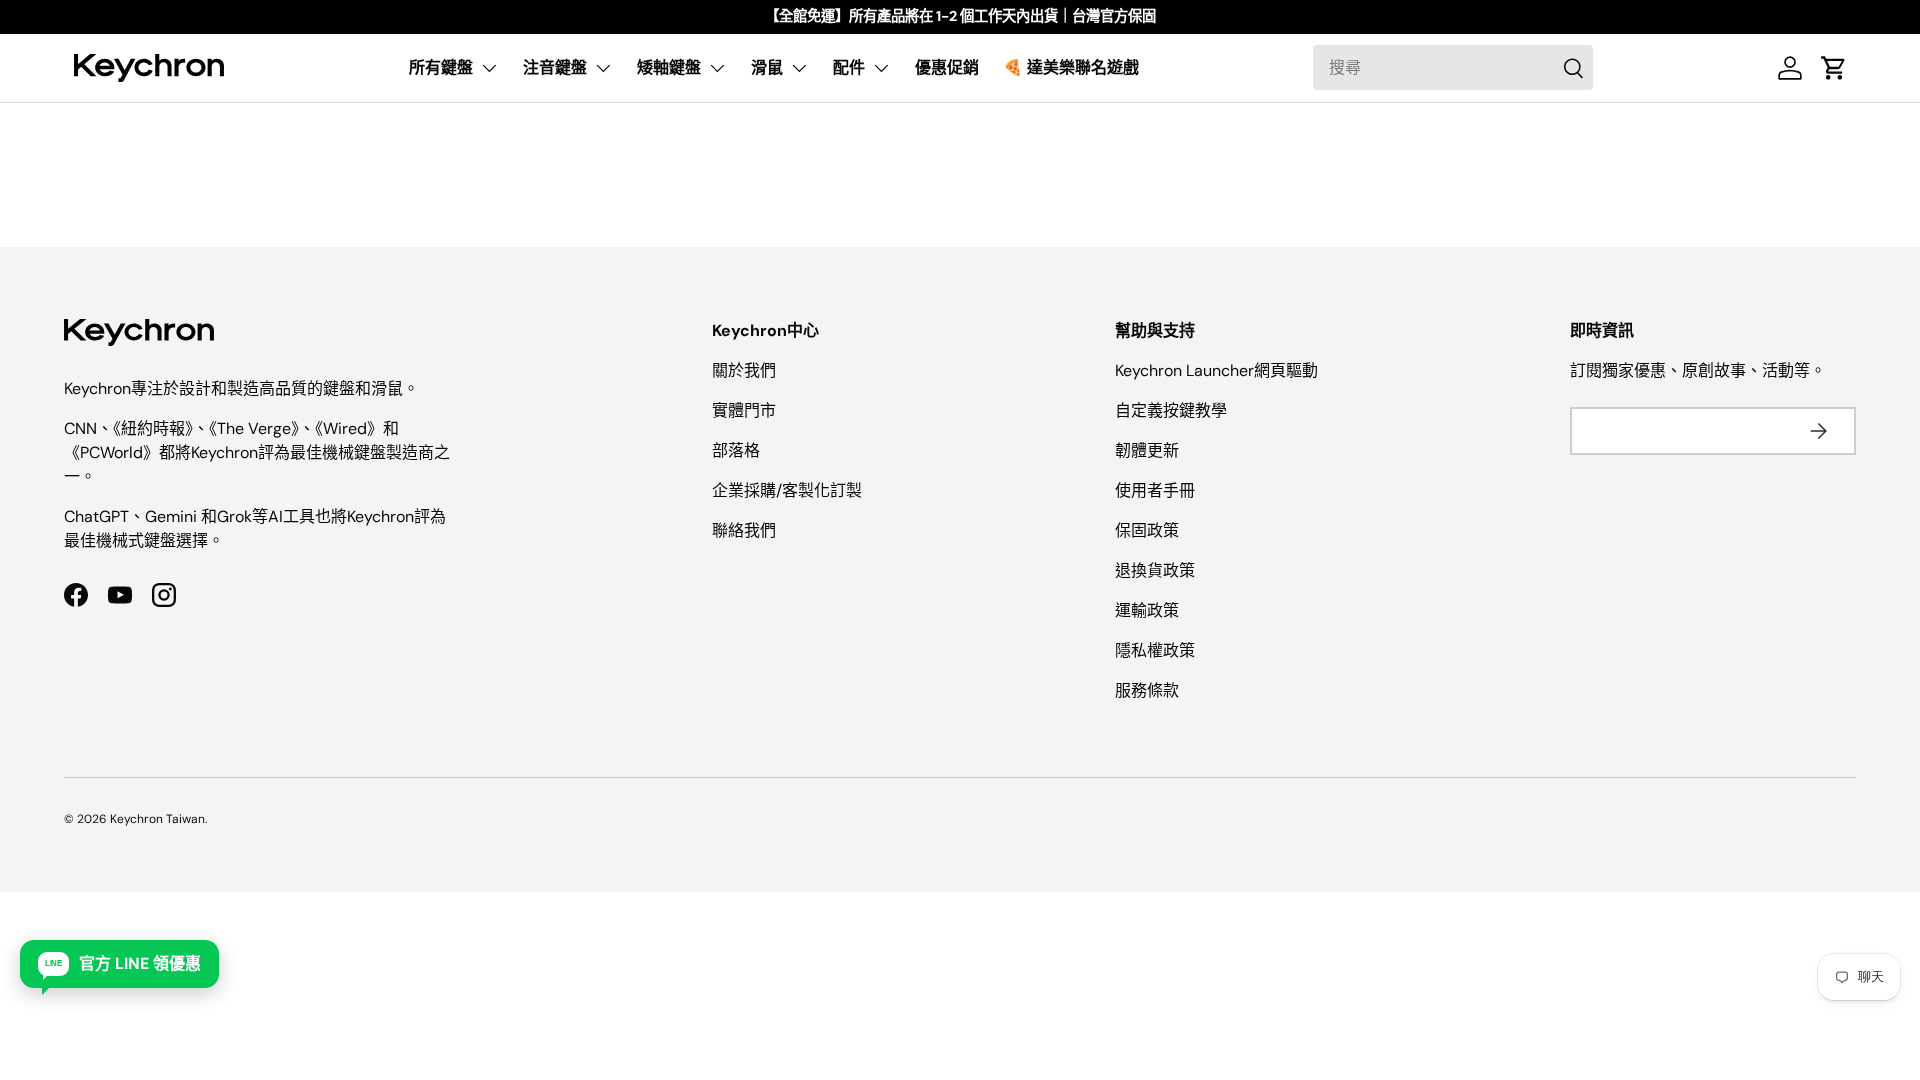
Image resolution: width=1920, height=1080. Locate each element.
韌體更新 (1147, 450)
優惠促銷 (947, 67)
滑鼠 (767, 67)
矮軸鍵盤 (669, 67)
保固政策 (1147, 530)
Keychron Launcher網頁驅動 (1216, 370)
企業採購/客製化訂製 (787, 490)
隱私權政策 (1155, 650)
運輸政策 (1147, 610)
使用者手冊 (1155, 490)
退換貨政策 (1155, 570)
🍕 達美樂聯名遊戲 (1071, 67)
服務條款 (1147, 690)
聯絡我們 (744, 530)
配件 (849, 67)
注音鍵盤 (555, 67)
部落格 (736, 450)
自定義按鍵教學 (1171, 410)
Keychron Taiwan (157, 819)
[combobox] (1453, 67)
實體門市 (744, 410)
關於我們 (744, 370)
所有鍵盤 (441, 67)
